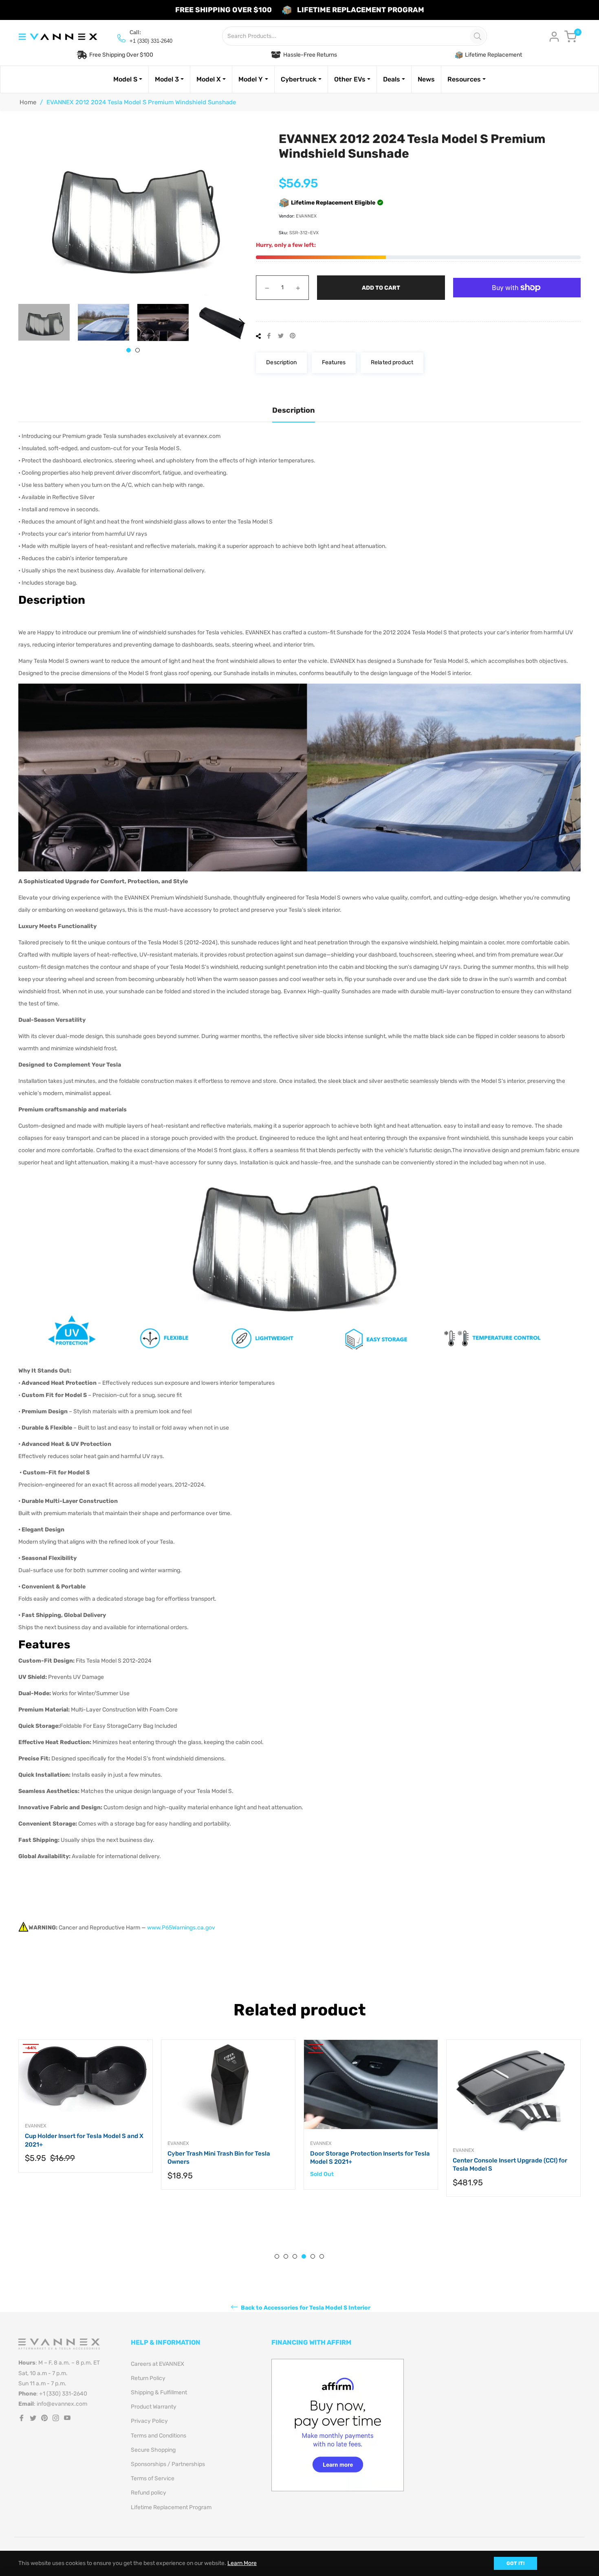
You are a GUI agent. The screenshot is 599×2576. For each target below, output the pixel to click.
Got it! (515, 2563)
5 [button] (313, 2256)
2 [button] (138, 350)
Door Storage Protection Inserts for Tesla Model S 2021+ (227, 2158)
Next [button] (242, 323)
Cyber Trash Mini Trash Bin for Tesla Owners (76, 2158)
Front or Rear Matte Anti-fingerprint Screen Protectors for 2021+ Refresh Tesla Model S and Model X (507, 2170)
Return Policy (148, 2378)
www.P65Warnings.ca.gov (181, 1928)
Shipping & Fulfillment (159, 2392)
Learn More (242, 2563)
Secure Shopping (153, 2450)
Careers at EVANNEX (157, 2364)
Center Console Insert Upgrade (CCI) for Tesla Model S (367, 2165)
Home (28, 102)
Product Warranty (154, 2407)
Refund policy (149, 2493)
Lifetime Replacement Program (171, 2507)
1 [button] (129, 350)
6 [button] (322, 2256)
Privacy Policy (149, 2421)
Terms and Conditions (159, 2436)
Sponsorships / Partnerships (168, 2464)
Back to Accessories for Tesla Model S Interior (305, 2308)
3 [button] (295, 2256)
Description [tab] (294, 410)
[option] (86, 2123)
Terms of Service (153, 2478)
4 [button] (304, 2256)
